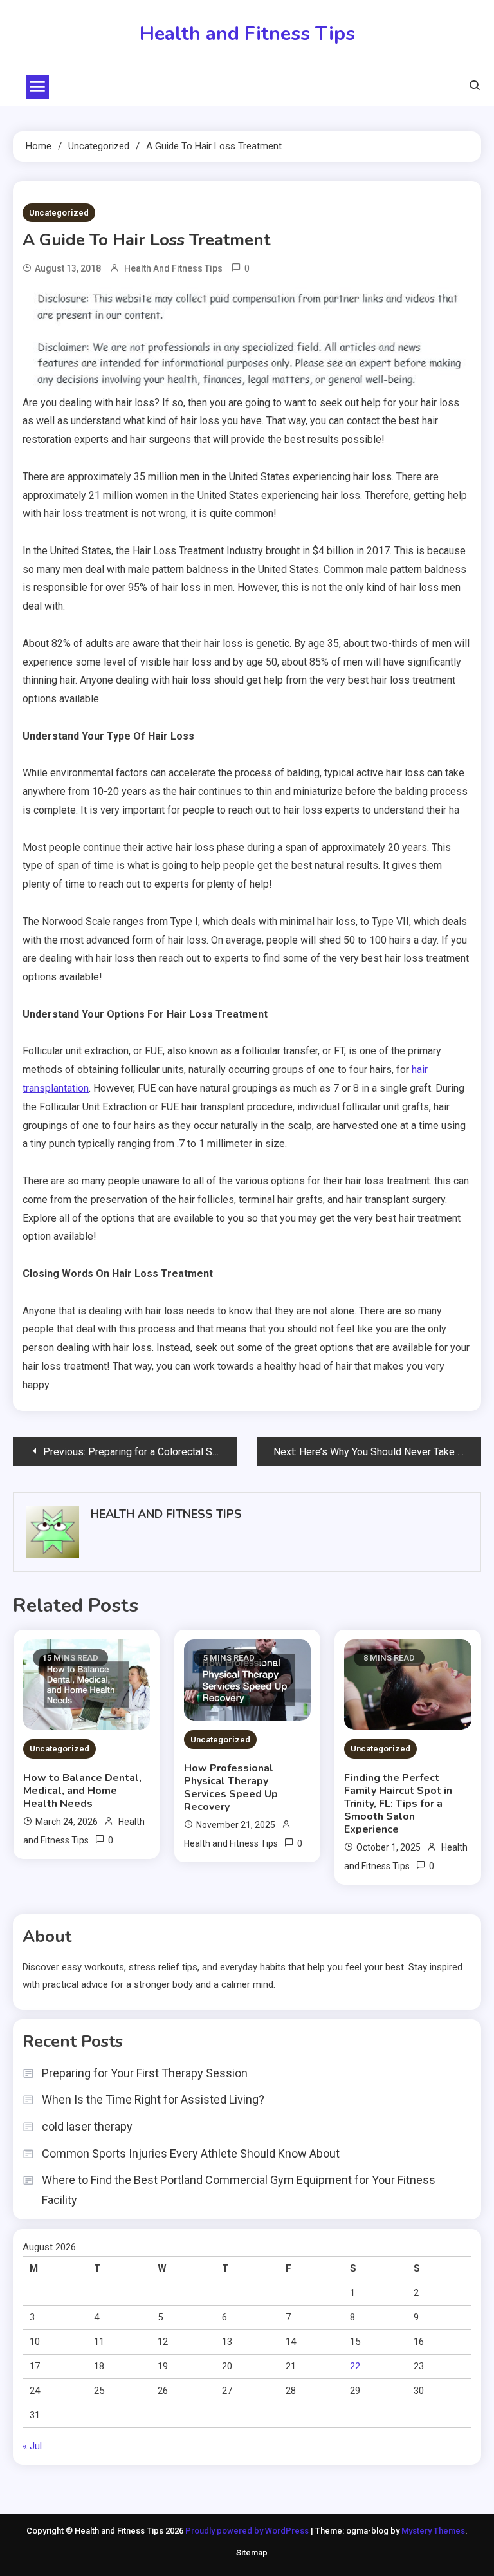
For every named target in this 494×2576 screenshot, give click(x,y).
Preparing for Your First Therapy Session (145, 2073)
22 (355, 2366)
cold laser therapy (87, 2126)
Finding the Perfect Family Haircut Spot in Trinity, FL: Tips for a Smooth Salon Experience (398, 1804)
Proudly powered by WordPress (248, 2531)
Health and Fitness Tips (247, 34)
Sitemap (252, 2553)
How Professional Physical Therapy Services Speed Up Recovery (231, 1787)
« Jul (32, 2446)
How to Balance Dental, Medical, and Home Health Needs (82, 1791)
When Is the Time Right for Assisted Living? (153, 2099)
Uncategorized (59, 213)
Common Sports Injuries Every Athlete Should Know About (191, 2153)
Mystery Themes (433, 2531)
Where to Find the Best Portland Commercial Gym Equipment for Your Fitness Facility (239, 2190)
